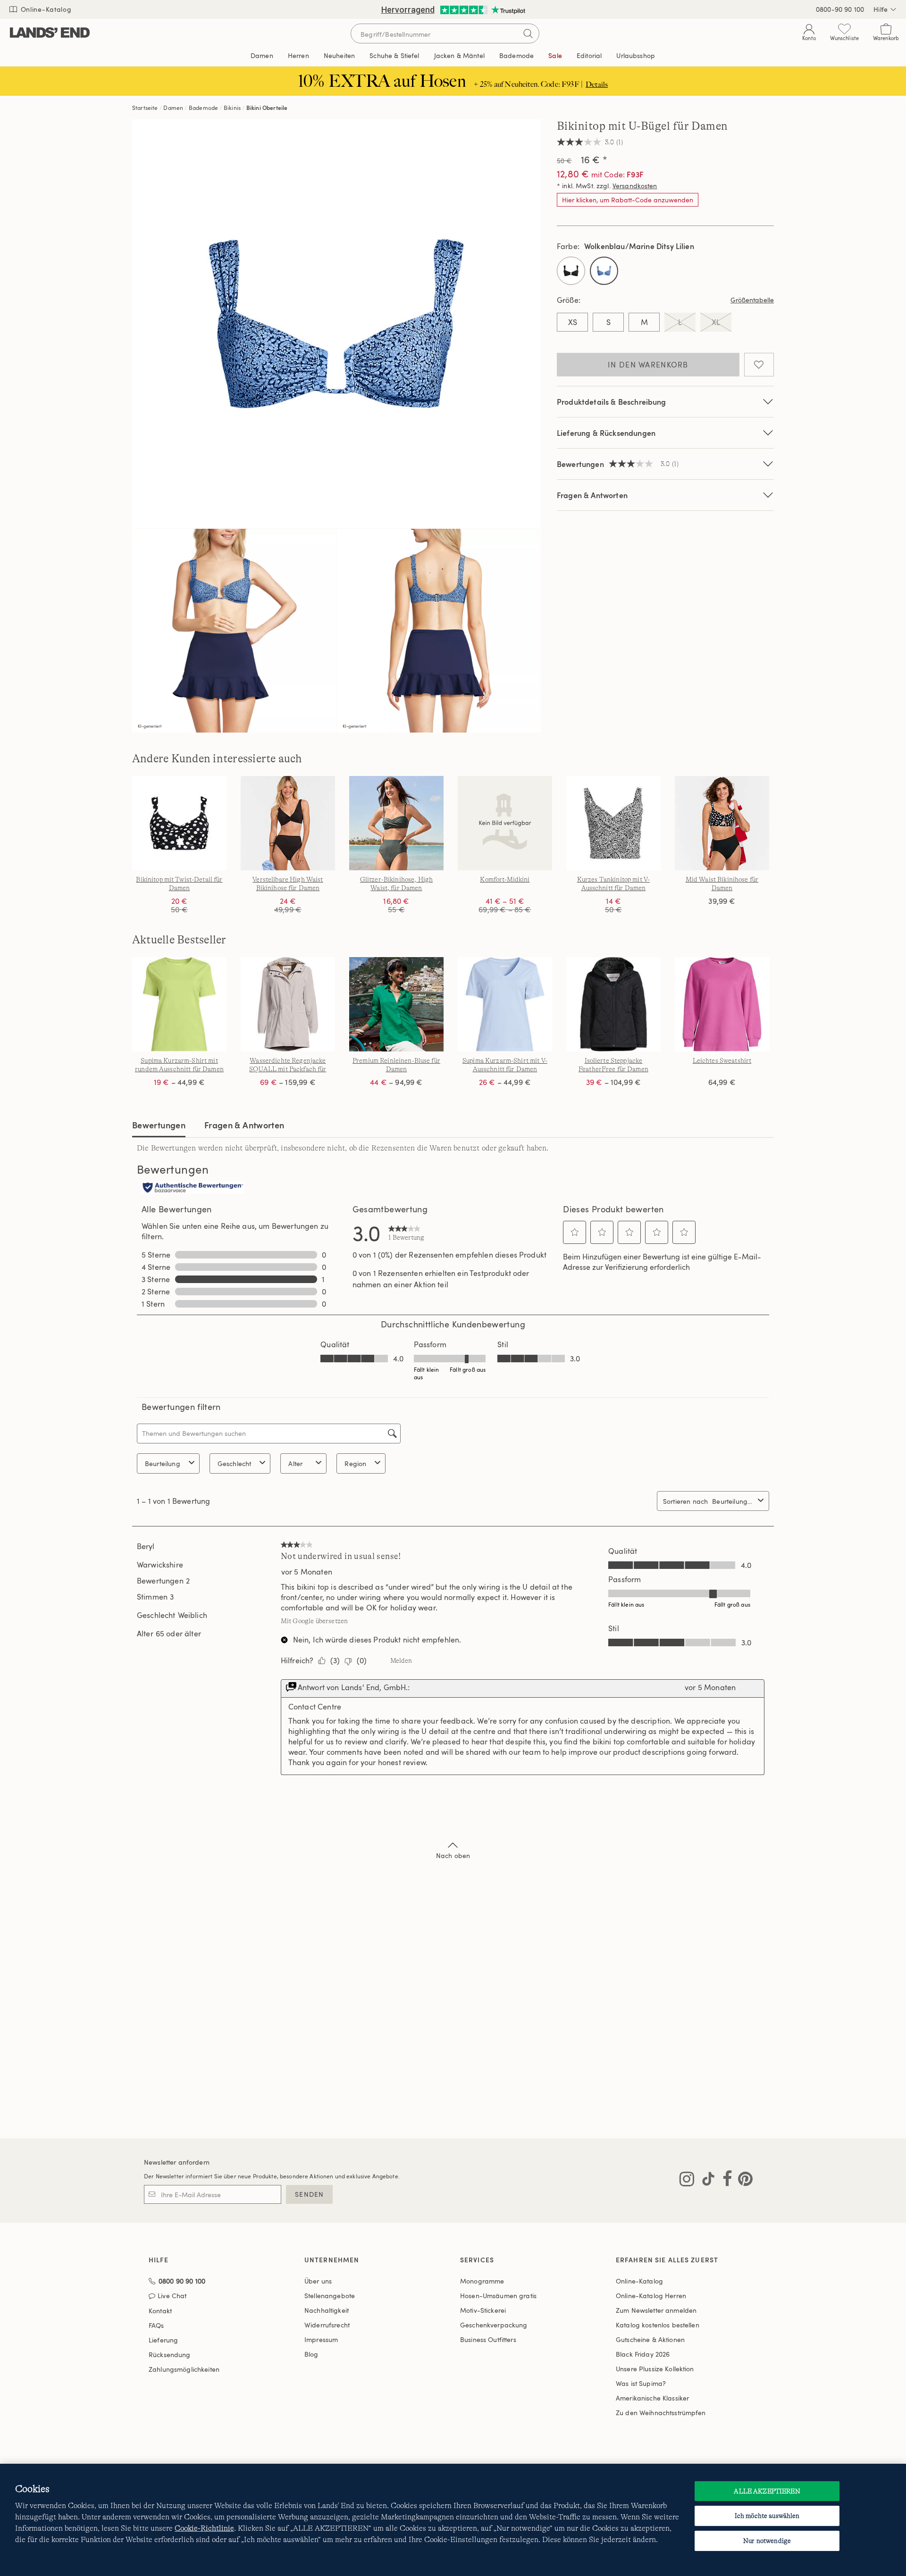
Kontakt (160, 2311)
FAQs (156, 2325)
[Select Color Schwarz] (571, 271)
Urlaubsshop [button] (636, 55)
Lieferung (163, 2340)
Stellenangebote (330, 2296)
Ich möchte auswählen (767, 2516)
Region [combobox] (355, 1463)
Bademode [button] (516, 55)
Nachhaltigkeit (327, 2310)
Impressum (321, 2339)
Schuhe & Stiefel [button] (394, 55)
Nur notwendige (767, 2541)
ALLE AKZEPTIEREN (767, 2491)
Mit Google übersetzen (314, 1621)
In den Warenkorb (648, 365)
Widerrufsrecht (327, 2325)
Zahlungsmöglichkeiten (184, 2369)
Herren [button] (298, 55)
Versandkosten (635, 186)
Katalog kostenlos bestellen (658, 2325)
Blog (311, 2354)
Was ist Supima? (641, 2383)
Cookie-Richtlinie (204, 2528)
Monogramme (482, 2281)
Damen (173, 108)
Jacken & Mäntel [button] (459, 55)
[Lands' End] (50, 33)
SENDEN (309, 2194)
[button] (575, 1232)
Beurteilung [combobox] (163, 1463)
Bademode (203, 108)
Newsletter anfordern (177, 2162)
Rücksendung (170, 2355)
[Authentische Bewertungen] (193, 1188)
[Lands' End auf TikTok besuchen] (705, 2181)
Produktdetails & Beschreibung (612, 402)
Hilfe (881, 9)
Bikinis (232, 108)
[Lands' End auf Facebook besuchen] (725, 2181)
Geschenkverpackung (494, 2325)
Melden (401, 1660)
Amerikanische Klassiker (652, 2398)
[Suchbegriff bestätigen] (528, 33)
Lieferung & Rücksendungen (606, 433)
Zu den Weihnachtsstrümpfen (661, 2413)
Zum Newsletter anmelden (656, 2310)
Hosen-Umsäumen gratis (498, 2296)
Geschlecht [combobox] (235, 1463)
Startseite (145, 108)
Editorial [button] (589, 55)
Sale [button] (555, 55)
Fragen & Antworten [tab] (244, 1125)
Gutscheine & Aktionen (650, 2339)
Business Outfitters (488, 2339)
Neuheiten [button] (339, 55)
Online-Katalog (45, 9)
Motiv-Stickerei (483, 2310)
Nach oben (453, 1855)
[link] (406, 1233)
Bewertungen (159, 1125)
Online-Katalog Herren (651, 2296)
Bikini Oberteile (267, 108)
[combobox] (733, 1501)
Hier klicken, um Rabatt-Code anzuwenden (628, 200)
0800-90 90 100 (840, 9)
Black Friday (643, 2354)
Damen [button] (262, 55)
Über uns (318, 2281)
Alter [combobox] (295, 1463)
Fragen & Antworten (592, 495)
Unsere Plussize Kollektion (655, 2369)
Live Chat (172, 2296)
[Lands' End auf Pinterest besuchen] (742, 2181)
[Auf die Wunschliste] (759, 365)
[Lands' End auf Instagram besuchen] (687, 2181)
